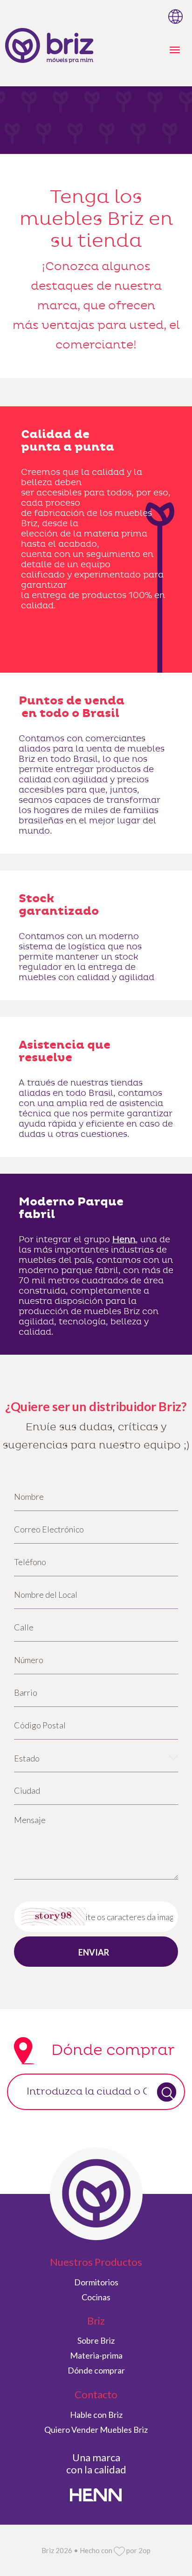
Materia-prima (96, 2355)
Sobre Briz (96, 2340)
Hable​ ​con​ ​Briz (96, 2415)
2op (144, 2550)
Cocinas (96, 2297)
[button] (96, 1758)
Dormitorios (96, 2282)
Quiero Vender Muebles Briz (96, 2430)
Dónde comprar (96, 2370)
